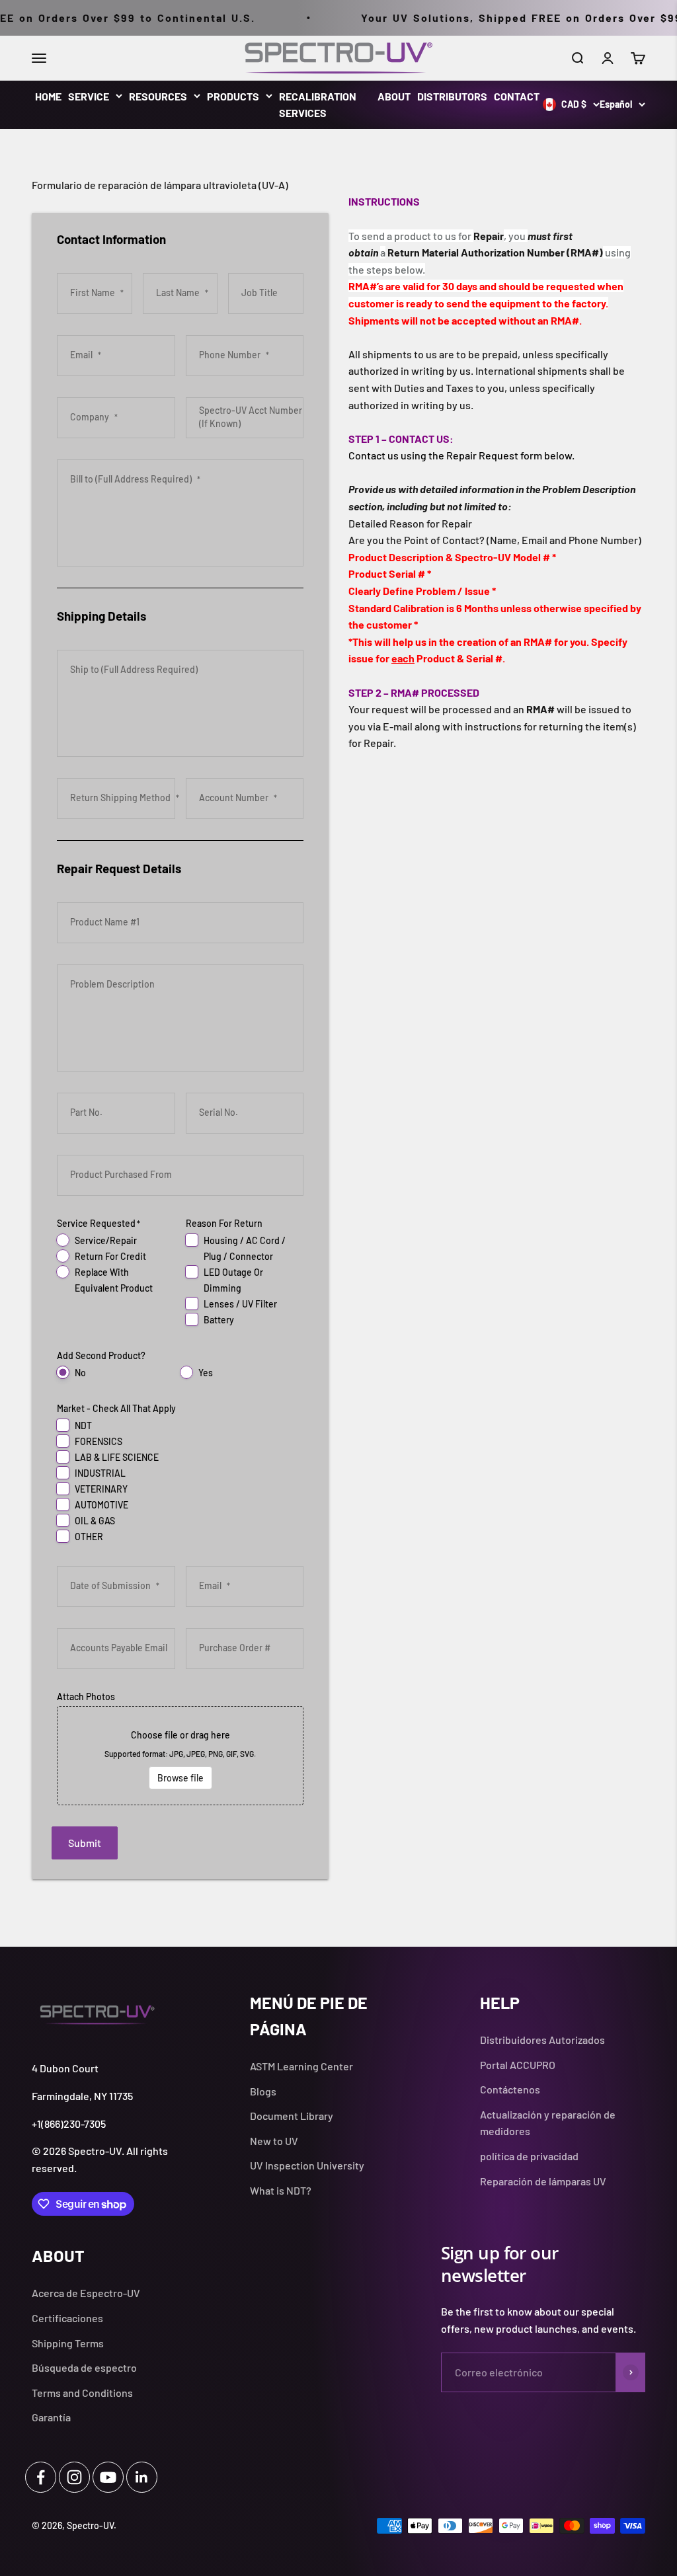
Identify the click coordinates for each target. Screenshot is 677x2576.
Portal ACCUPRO (518, 2065)
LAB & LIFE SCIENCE (117, 1457)
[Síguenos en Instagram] (74, 2477)
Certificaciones (67, 2318)
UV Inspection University (307, 2165)
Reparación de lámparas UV (543, 2181)
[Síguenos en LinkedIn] (142, 2477)
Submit (85, 1843)
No (80, 1373)
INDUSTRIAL (100, 1473)
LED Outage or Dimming (233, 1280)
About (394, 96)
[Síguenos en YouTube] (108, 2477)
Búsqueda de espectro (84, 2367)
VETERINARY (101, 1489)
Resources (158, 96)
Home (48, 96)
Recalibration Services (318, 105)
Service (89, 96)
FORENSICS (99, 1441)
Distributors (452, 96)
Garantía (51, 2417)
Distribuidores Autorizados (542, 2040)
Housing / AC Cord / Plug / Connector (245, 1248)
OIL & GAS (95, 1521)
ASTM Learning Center (301, 2066)
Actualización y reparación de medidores (548, 2123)
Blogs (263, 2091)
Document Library (292, 2116)
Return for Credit (110, 1256)
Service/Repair (106, 1240)
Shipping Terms (68, 2343)
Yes (206, 1373)
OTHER (89, 1537)
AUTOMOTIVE (101, 1505)
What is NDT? (281, 2190)
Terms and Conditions (82, 2393)
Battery (219, 1320)
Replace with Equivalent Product (114, 1280)
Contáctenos (510, 2089)
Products (233, 96)
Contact (517, 96)
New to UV (274, 2141)
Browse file (180, 1778)
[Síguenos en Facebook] (41, 2477)
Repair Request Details (119, 868)
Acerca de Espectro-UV (86, 2293)
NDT (83, 1425)
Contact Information (111, 239)
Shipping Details (101, 616)
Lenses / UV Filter (240, 1304)
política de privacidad (529, 2156)
